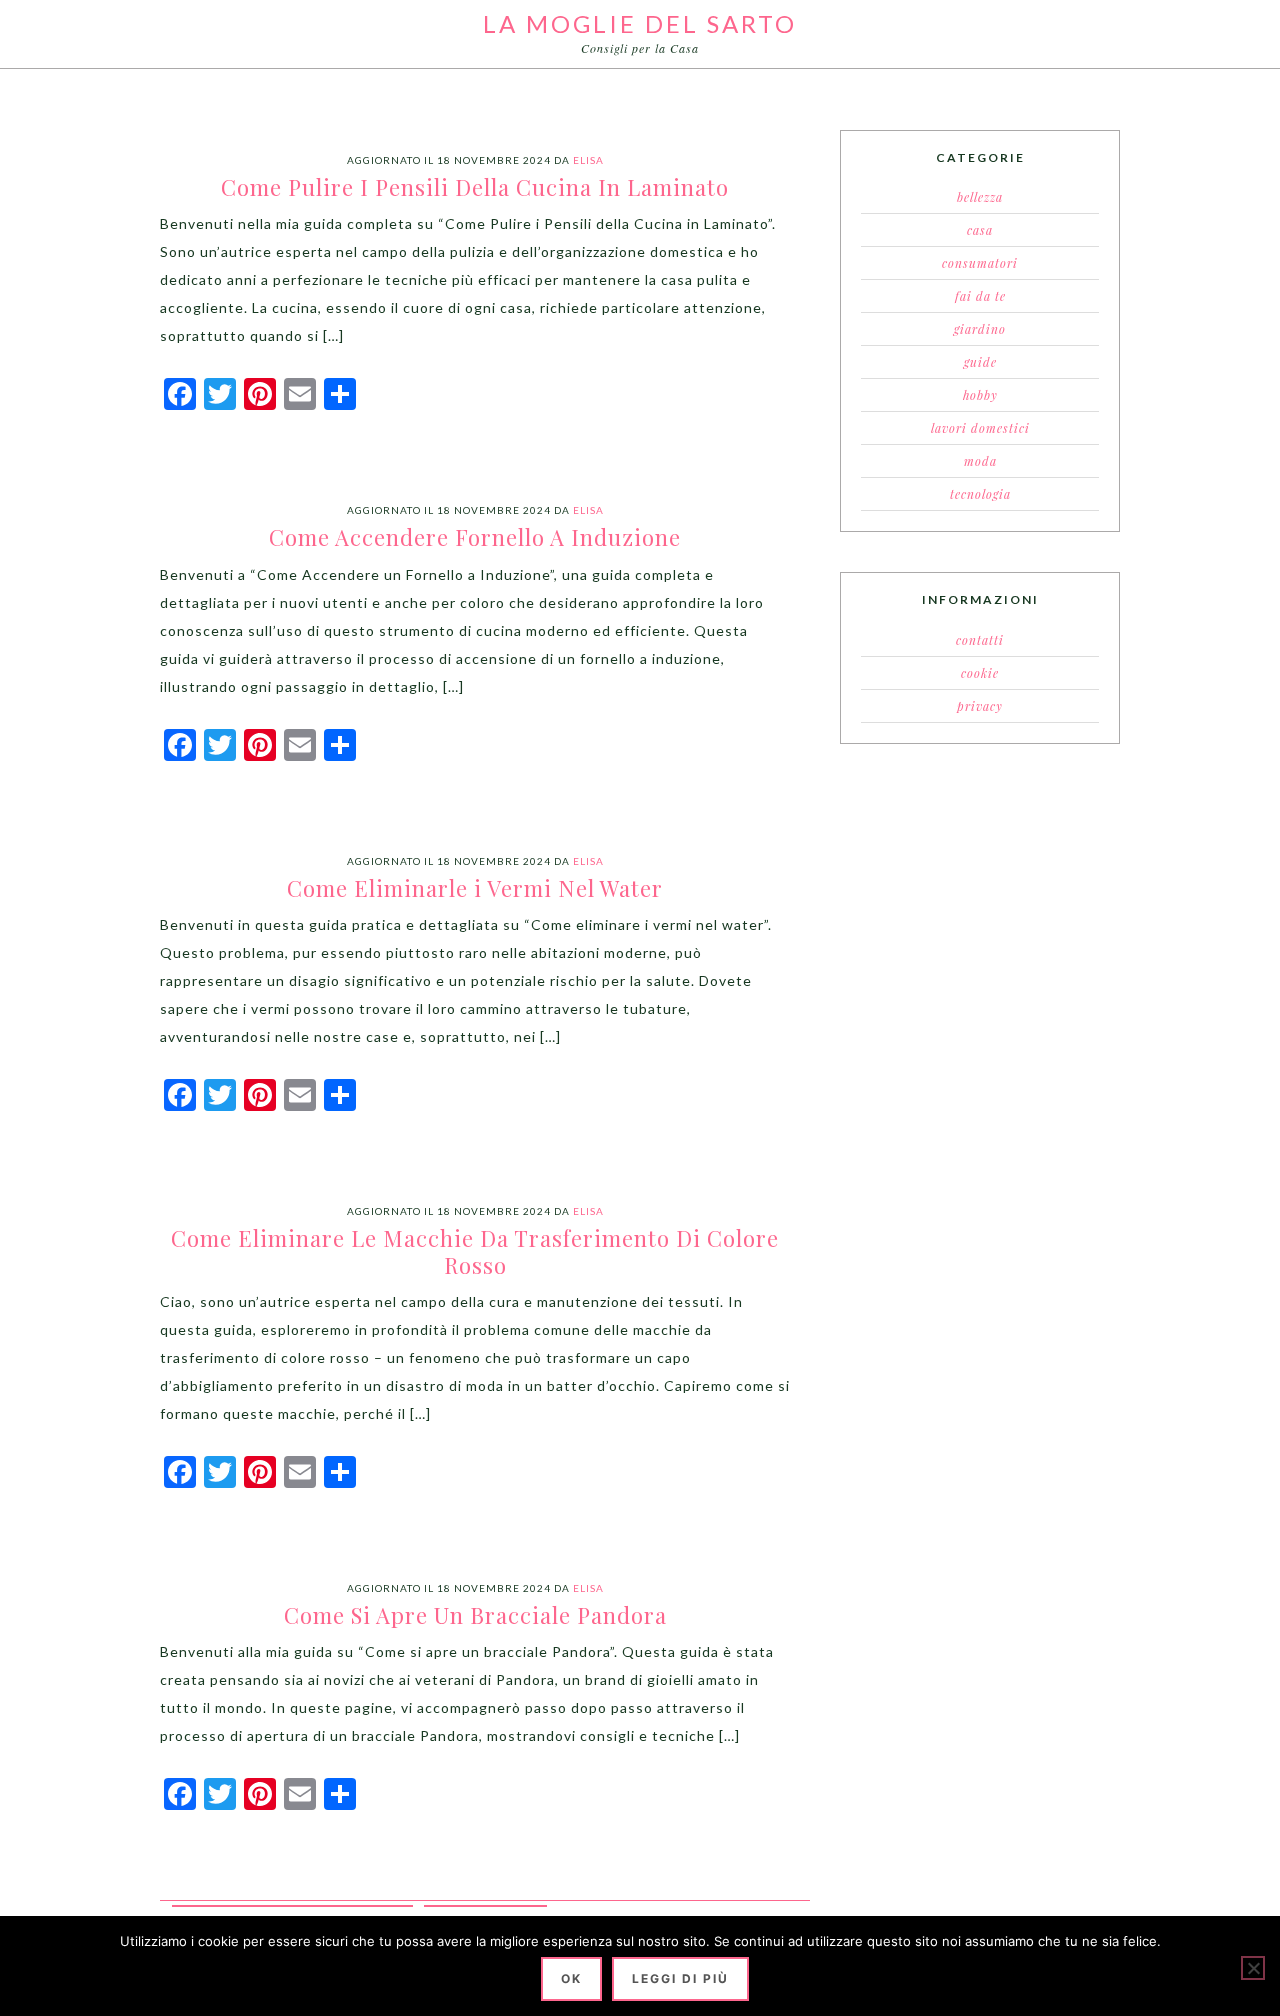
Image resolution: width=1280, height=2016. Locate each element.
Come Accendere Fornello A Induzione (475, 537)
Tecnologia (980, 494)
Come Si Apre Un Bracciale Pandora (475, 1615)
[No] (1253, 1968)
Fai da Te (980, 296)
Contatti (980, 640)
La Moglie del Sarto (640, 23)
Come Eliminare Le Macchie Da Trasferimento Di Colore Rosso (475, 1251)
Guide (980, 362)
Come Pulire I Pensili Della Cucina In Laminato (475, 187)
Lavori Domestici (980, 428)
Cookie (980, 673)
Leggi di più (680, 1978)
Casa (980, 230)
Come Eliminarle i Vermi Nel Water (475, 888)
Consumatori (980, 263)
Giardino (980, 329)
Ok (571, 1978)
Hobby (980, 395)
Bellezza (980, 197)
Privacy (980, 706)
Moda (980, 461)
